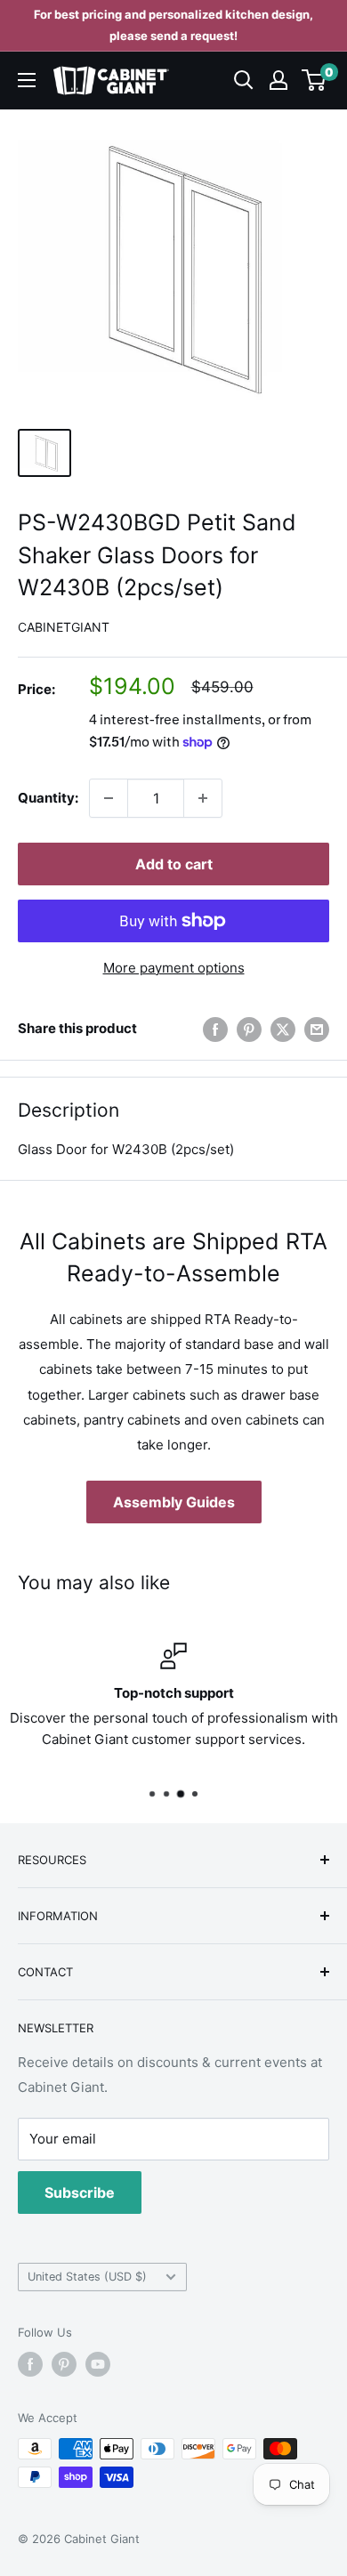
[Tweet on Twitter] (283, 1029)
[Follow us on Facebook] (30, 2364)
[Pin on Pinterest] (249, 1029)
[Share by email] (317, 1029)
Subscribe (80, 2192)
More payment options (174, 968)
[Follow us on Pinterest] (64, 2364)
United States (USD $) (87, 2277)
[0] (315, 80)
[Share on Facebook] (215, 1029)
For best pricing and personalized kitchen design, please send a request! (173, 25)
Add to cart (174, 864)
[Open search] (244, 80)
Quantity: (48, 798)
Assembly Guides (174, 1502)
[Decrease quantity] (109, 798)
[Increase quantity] (203, 798)
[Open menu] (27, 80)
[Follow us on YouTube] (98, 2364)
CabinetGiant (64, 627)
